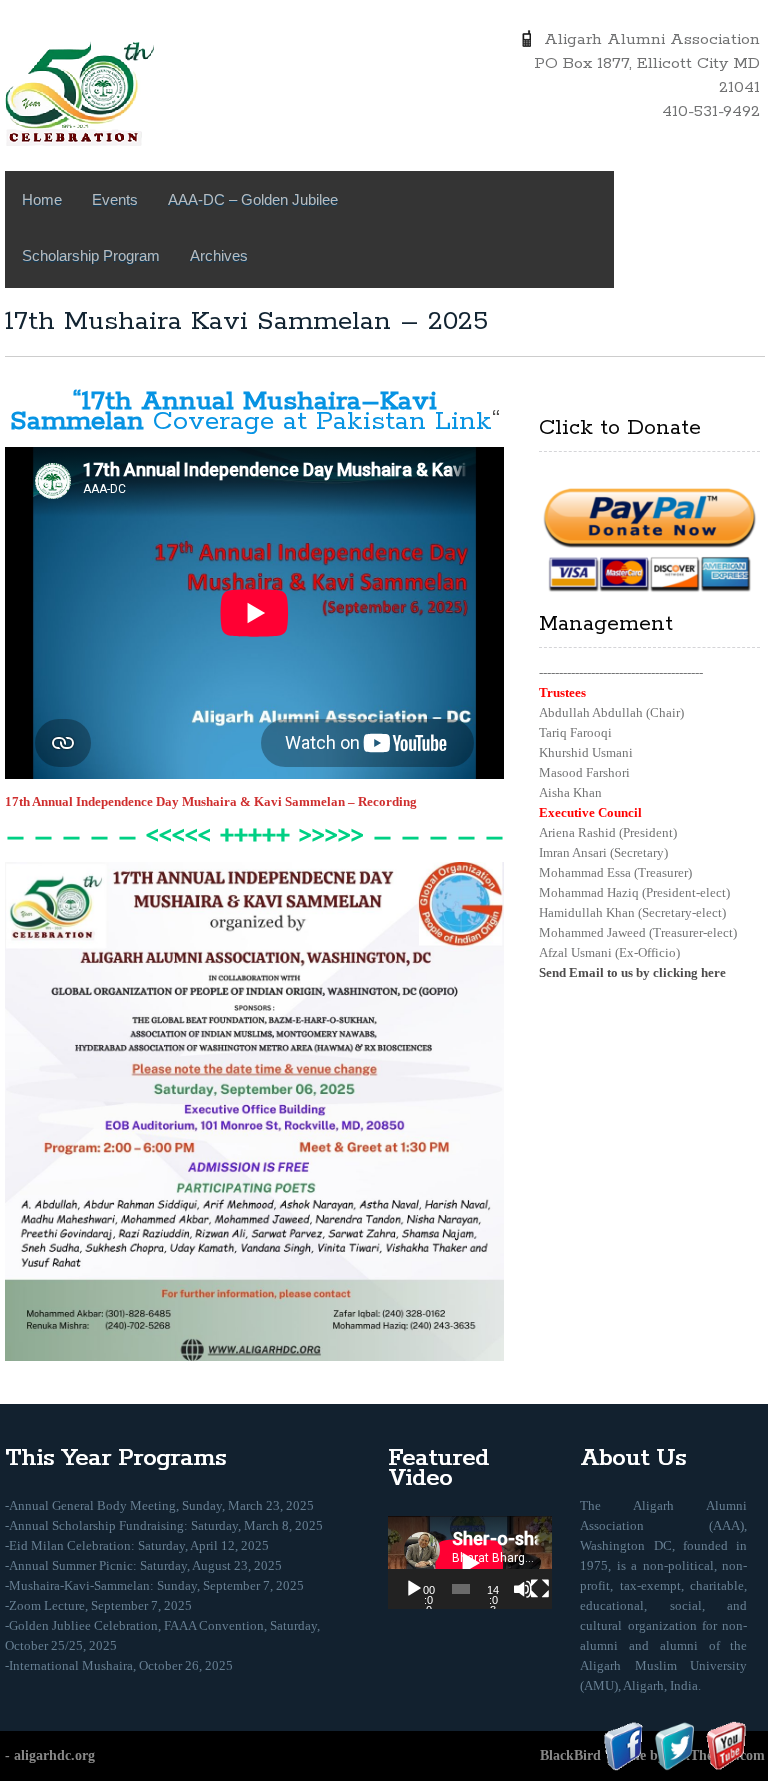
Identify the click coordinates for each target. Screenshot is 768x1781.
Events (115, 199)
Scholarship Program (91, 255)
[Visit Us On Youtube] (725, 1744)
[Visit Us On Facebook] (623, 1744)
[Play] (414, 1589)
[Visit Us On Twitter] (674, 1744)
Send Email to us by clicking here (632, 972)
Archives (219, 255)
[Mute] (523, 1589)
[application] (470, 1562)
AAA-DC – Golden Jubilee (253, 199)
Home (42, 199)
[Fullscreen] (540, 1589)
